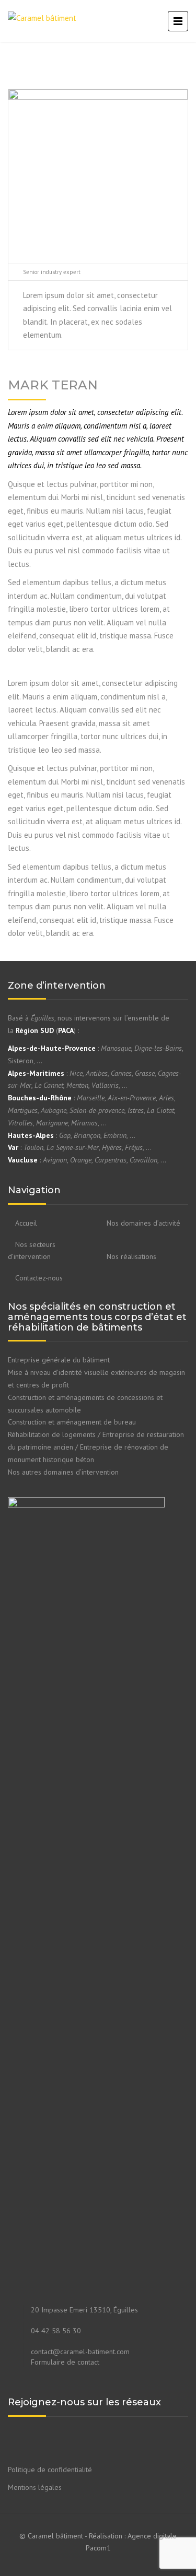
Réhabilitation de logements (52, 1434)
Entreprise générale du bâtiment (59, 1360)
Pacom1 (98, 2548)
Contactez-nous (39, 1278)
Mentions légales (35, 2487)
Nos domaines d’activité (143, 1223)
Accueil (26, 1223)
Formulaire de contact (65, 2362)
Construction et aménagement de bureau (72, 1422)
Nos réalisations (131, 1256)
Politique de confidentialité (50, 2470)
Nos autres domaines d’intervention (63, 1472)
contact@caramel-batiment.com (80, 2352)
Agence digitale (152, 2536)
